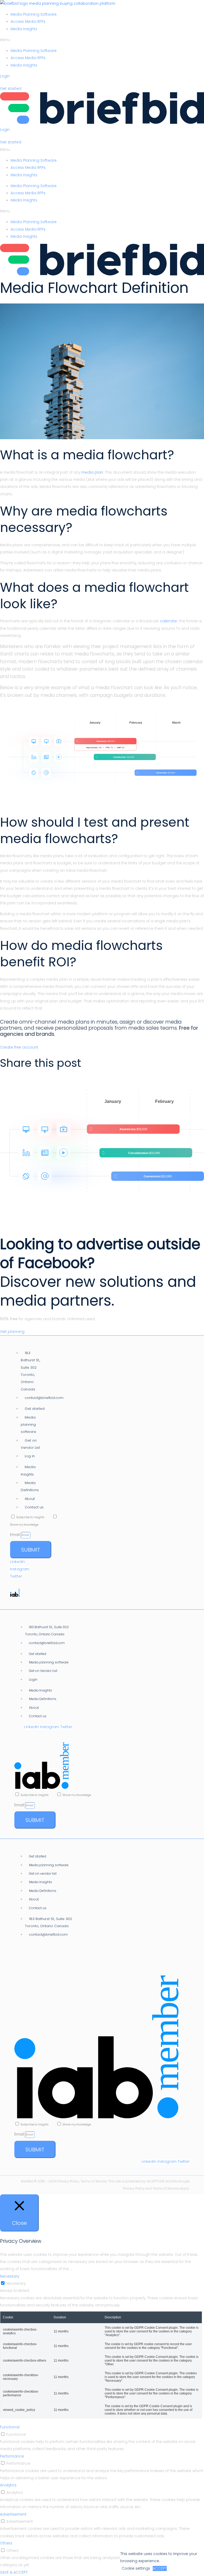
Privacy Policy (68, 2181)
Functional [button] (10, 2427)
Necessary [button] (10, 2276)
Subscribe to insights (34, 1517)
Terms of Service (166, 2188)
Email (15, 1535)
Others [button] (6, 2543)
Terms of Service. (94, 2181)
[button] (102, 40)
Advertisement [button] (13, 2514)
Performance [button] (12, 2456)
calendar (169, 621)
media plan (92, 472)
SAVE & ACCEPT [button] (14, 2572)
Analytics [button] (8, 2485)
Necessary (16, 2284)
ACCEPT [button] (160, 2568)
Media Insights (24, 29)
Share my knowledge (24, 1525)
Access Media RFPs (28, 22)
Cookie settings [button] (136, 2568)
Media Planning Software (34, 14)
